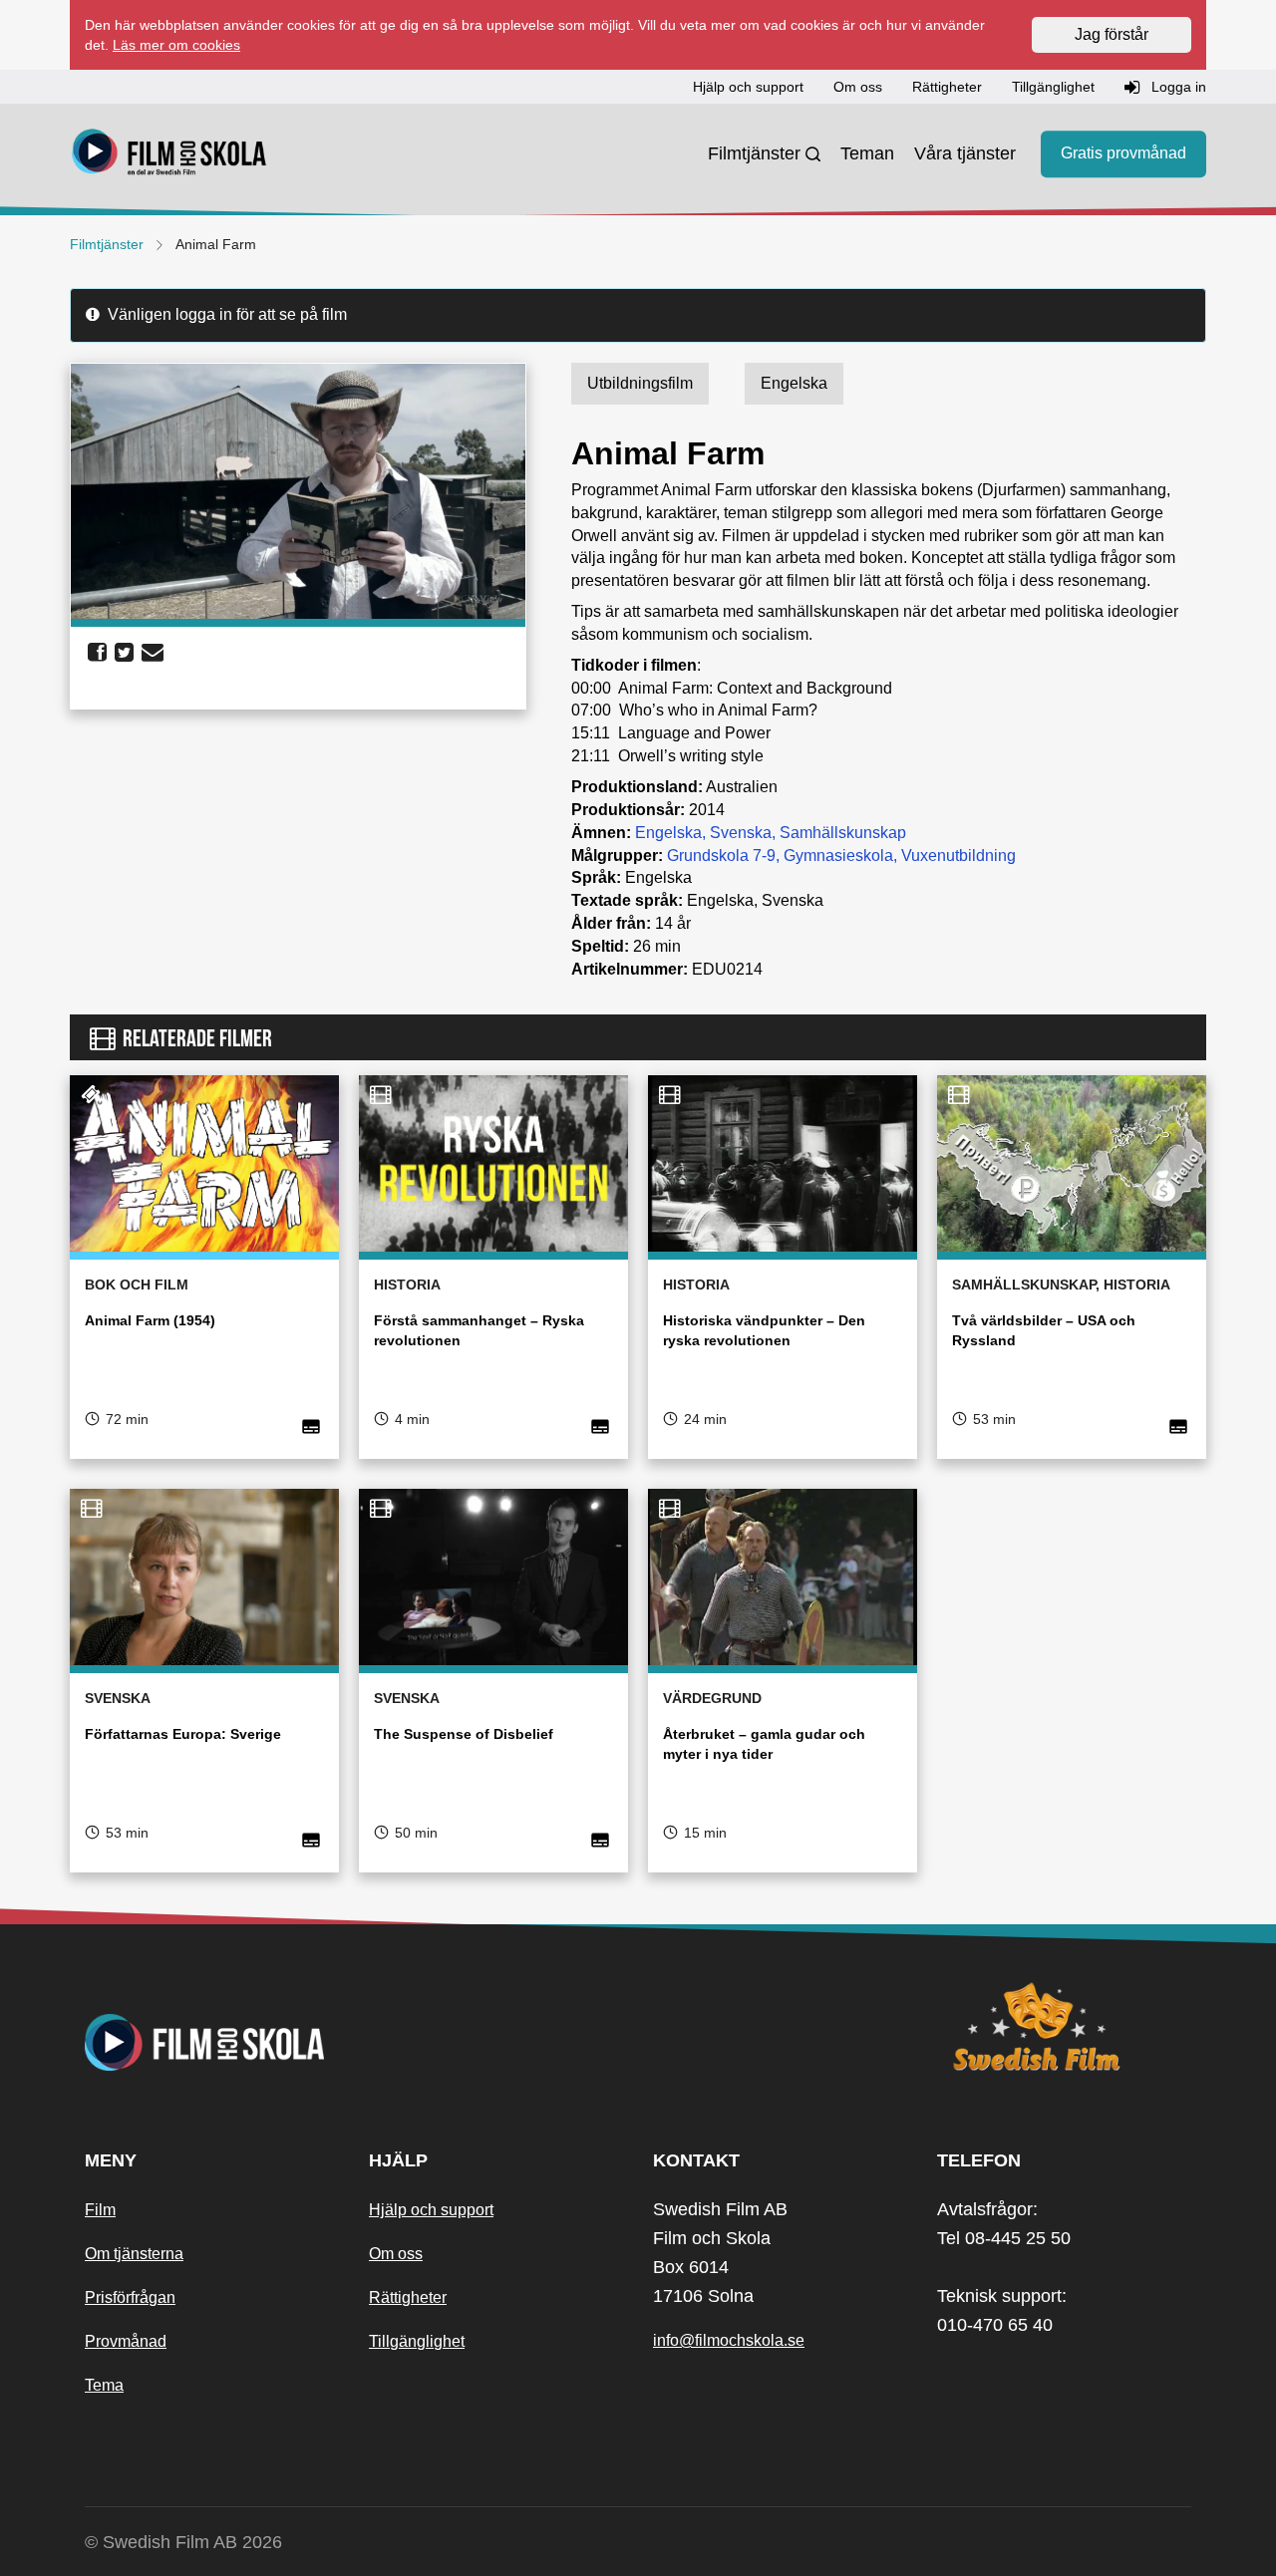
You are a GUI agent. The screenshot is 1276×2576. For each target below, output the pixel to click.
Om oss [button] (858, 87)
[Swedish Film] (1064, 2027)
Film (100, 2210)
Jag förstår (1112, 34)
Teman (867, 153)
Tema (104, 2385)
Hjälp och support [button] (748, 87)
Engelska (668, 833)
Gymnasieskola (838, 856)
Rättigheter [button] (947, 87)
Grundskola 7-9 (721, 856)
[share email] (153, 653)
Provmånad (126, 2341)
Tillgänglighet (417, 2341)
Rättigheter (408, 2297)
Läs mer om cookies (176, 45)
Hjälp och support (431, 2210)
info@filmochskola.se (729, 2340)
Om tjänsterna (134, 2254)
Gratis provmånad (1123, 154)
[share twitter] (124, 653)
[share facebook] (97, 653)
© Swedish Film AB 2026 (183, 2542)
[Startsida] (169, 154)
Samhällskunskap (843, 833)
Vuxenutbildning (958, 856)
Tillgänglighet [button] (1053, 87)
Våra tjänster (965, 153)
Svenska (741, 833)
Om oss (396, 2254)
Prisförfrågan (130, 2297)
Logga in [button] (1177, 87)
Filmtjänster (754, 153)
